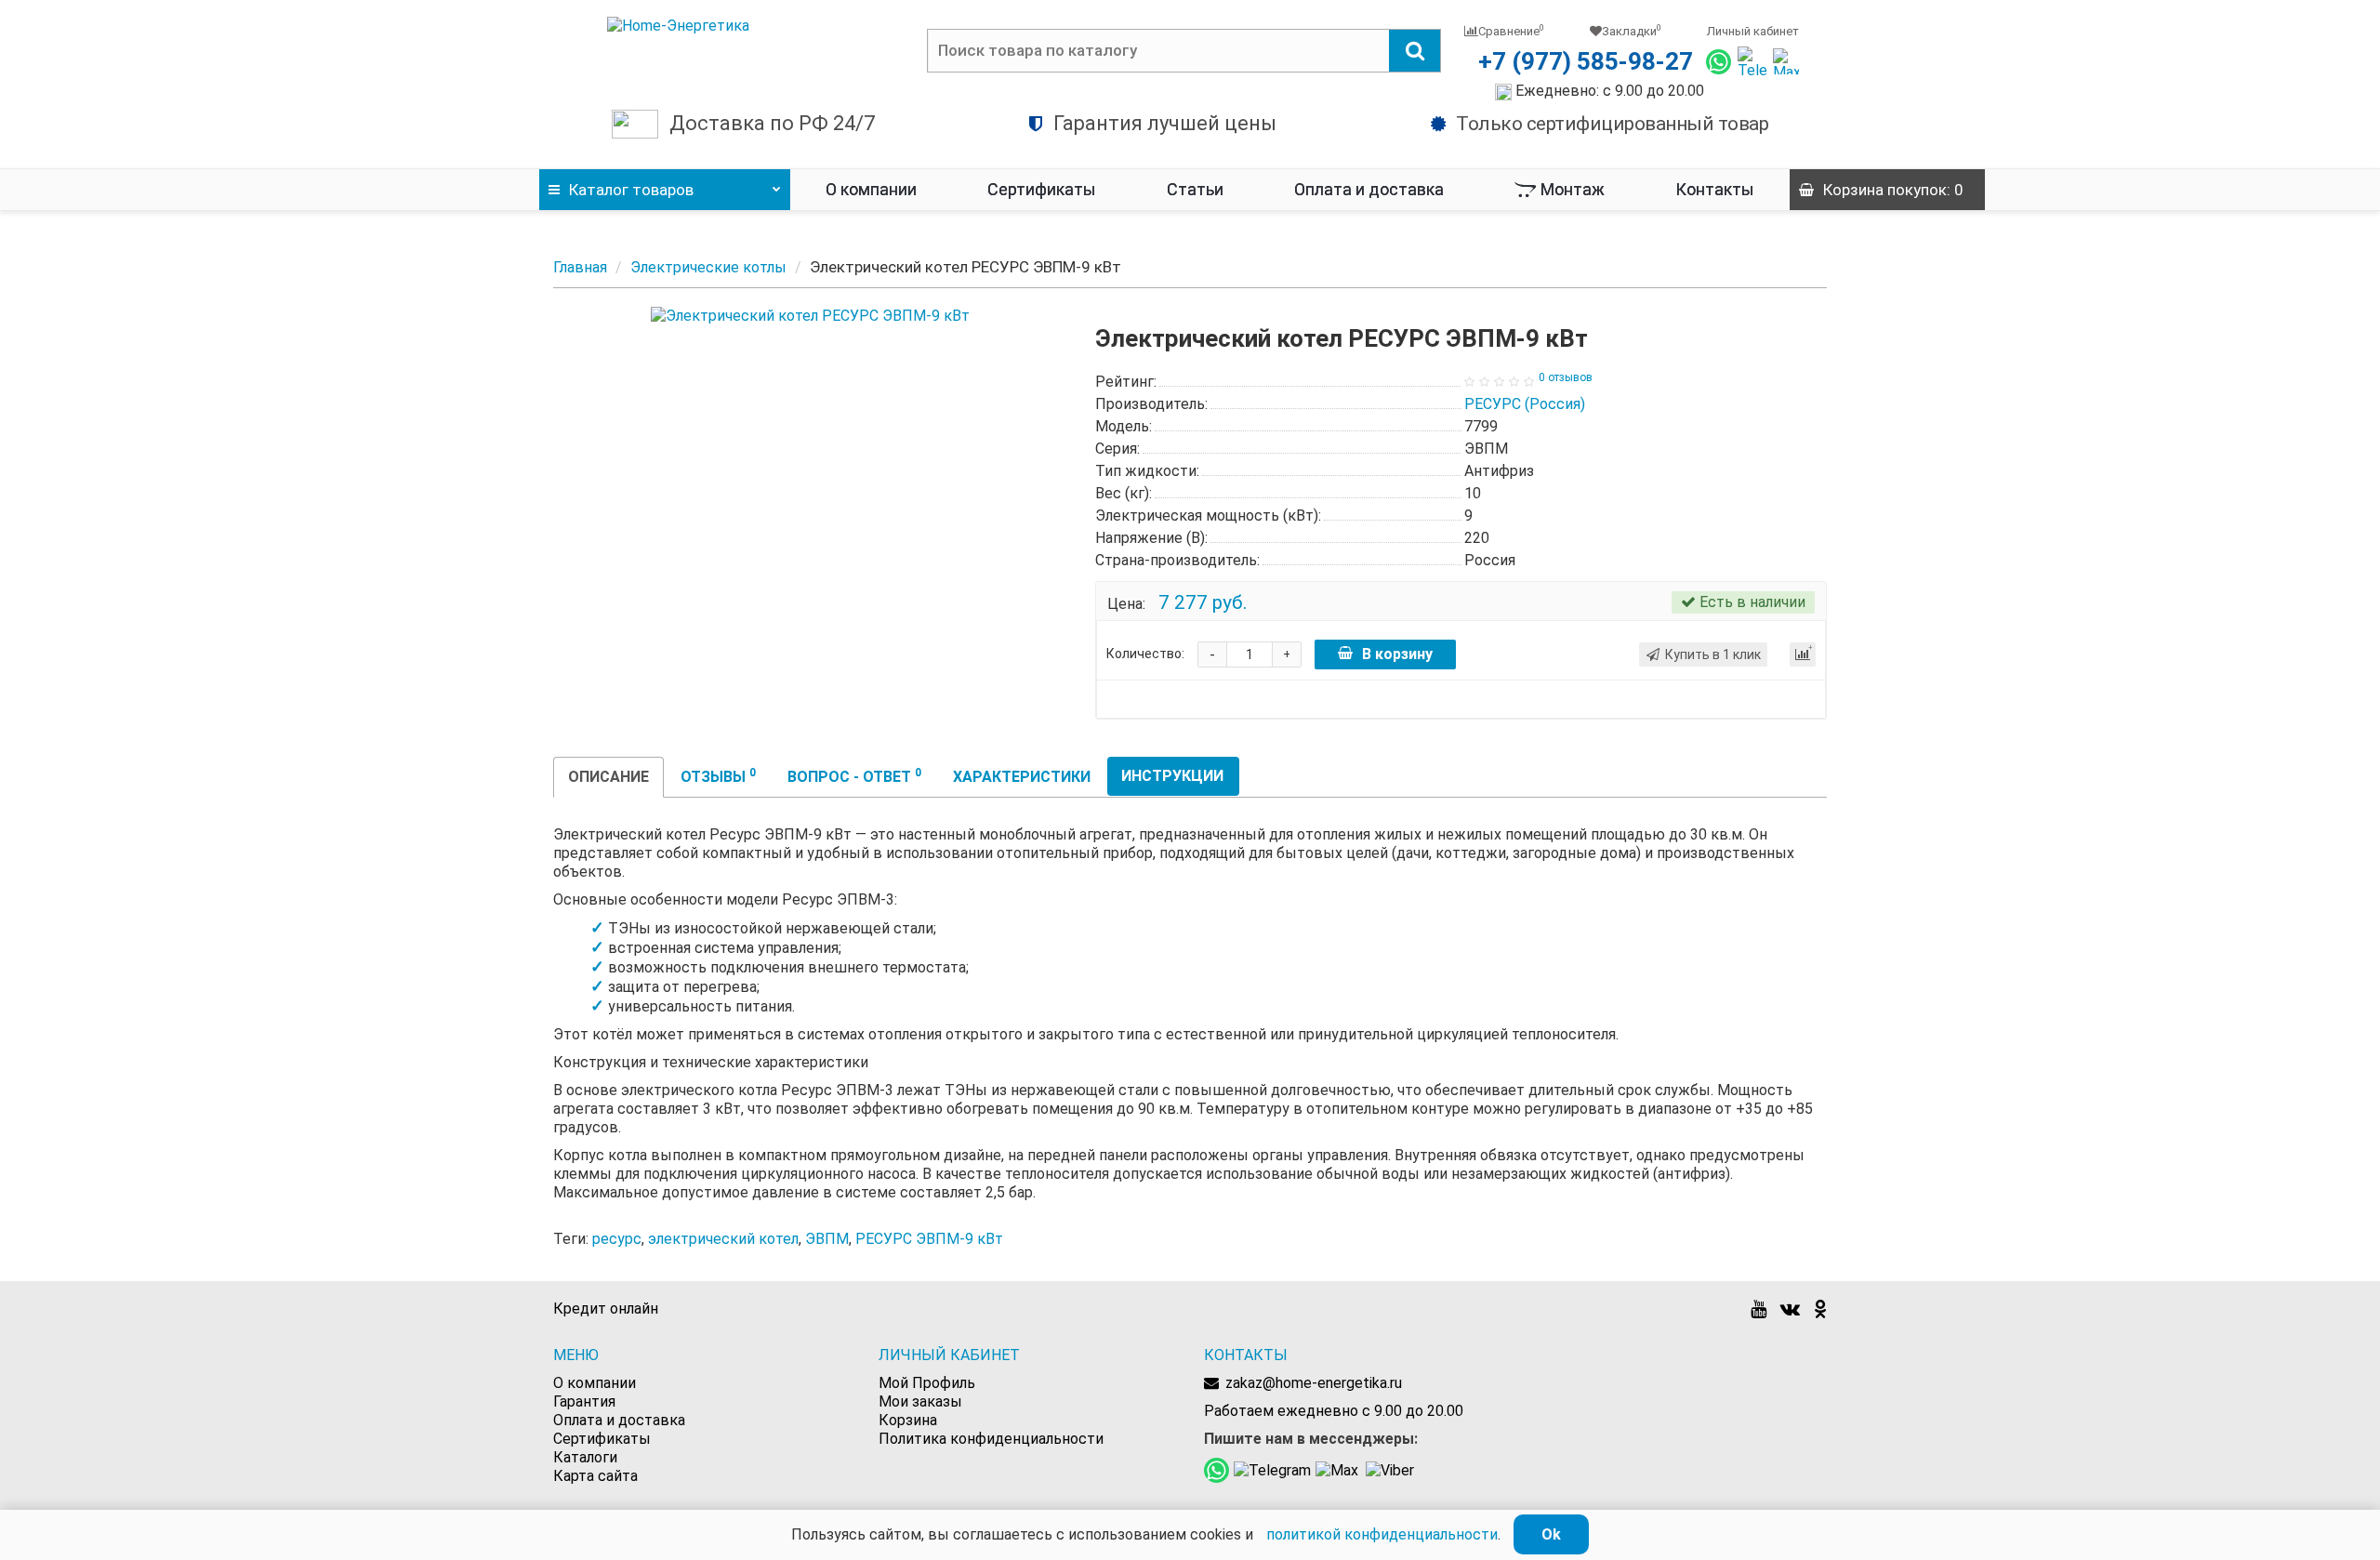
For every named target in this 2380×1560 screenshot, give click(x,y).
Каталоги (585, 1457)
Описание (608, 777)
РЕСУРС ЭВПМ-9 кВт (929, 1239)
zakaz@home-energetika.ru (1314, 1383)
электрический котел (723, 1239)
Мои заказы (920, 1401)
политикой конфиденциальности (1382, 1534)
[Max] (1786, 61)
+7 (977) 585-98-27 (1586, 61)
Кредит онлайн (606, 1309)
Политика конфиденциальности (991, 1439)
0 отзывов (1566, 377)
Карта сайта (595, 1476)
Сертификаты (1042, 189)
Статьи (1195, 189)
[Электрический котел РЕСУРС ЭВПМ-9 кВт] (810, 316)
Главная (580, 267)
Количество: (1145, 654)
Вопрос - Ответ (854, 776)
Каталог (631, 190)
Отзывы (718, 776)
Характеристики (1022, 777)
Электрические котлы (708, 267)
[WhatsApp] (1719, 62)
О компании (871, 189)
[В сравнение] (1803, 654)
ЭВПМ (827, 1239)
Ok (1551, 1534)
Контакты (1715, 189)
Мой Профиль (927, 1383)
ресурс (617, 1239)
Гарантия (584, 1401)
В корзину (1397, 654)
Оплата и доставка (1369, 189)
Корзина (908, 1420)
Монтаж (1573, 189)
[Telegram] (1752, 62)
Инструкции (1172, 776)
